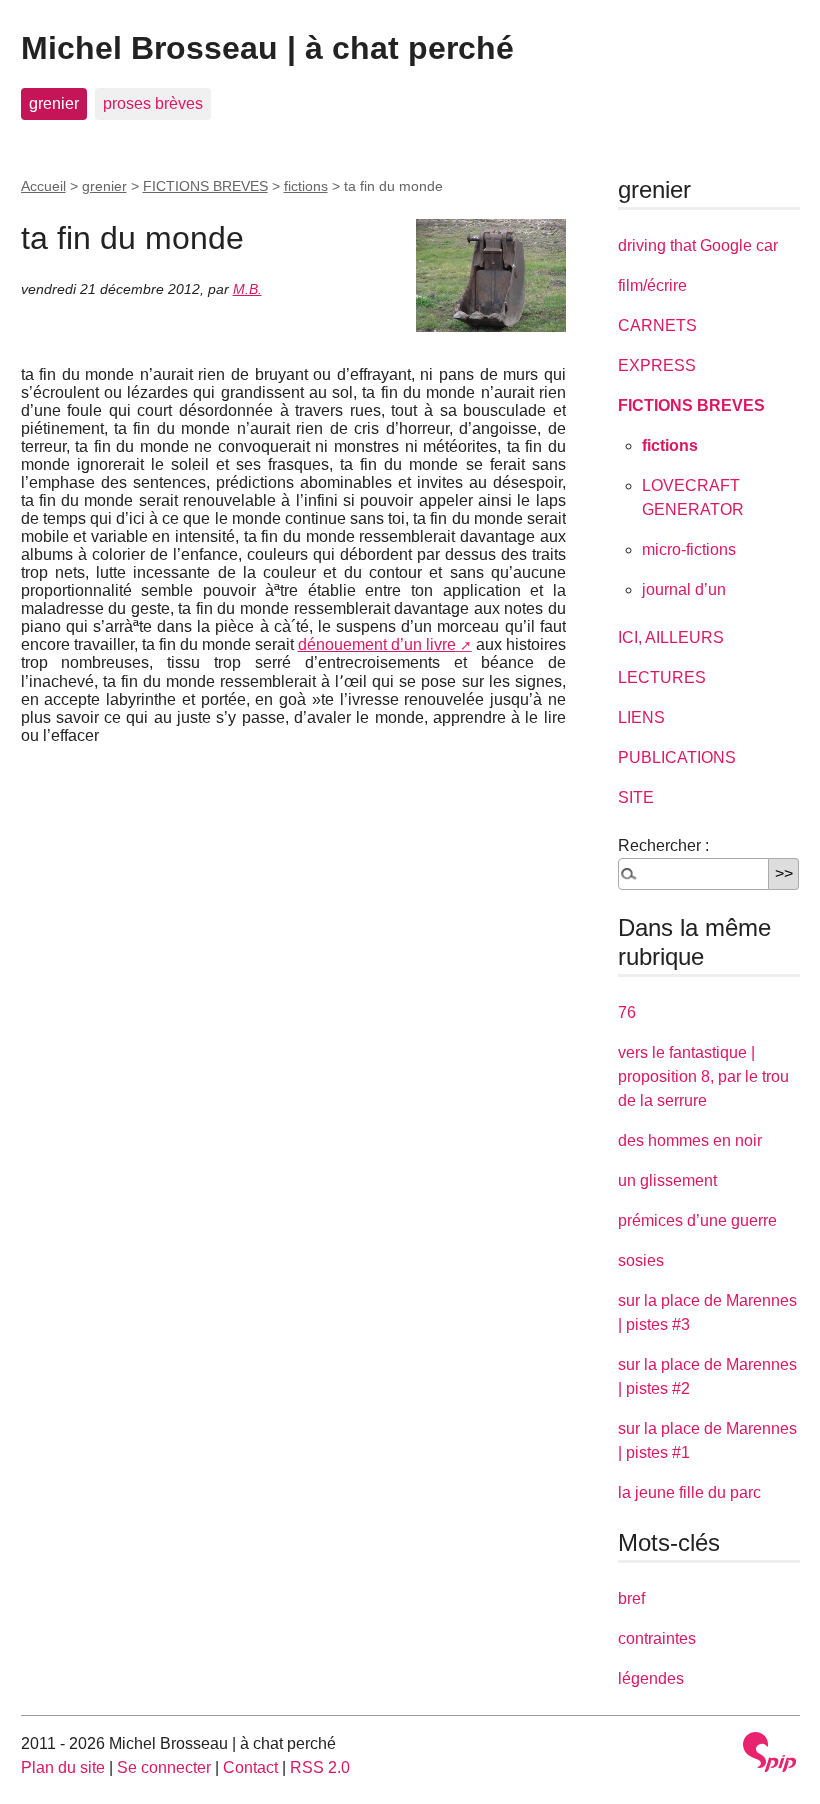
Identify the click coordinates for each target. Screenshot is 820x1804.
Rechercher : (663, 845)
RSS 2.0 (320, 1767)
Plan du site (63, 1767)
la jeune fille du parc (689, 1492)
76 (627, 1012)
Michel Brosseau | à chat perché (267, 48)
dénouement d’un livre (377, 644)
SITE (636, 797)
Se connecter (164, 1767)
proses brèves (153, 103)
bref (631, 1598)
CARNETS (657, 325)
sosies (641, 1260)
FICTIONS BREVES (205, 186)
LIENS (641, 717)
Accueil (43, 186)
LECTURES (662, 677)
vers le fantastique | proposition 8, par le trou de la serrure (703, 1076)
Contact (250, 1767)
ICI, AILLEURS (671, 637)
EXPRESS (657, 365)
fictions (306, 186)
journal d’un (684, 589)
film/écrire (652, 285)
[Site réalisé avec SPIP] (770, 1752)
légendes (651, 1678)
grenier (54, 103)
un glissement (667, 1180)
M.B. (247, 289)
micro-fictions (689, 549)
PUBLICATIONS (677, 757)
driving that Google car (698, 245)
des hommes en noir (690, 1140)
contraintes (657, 1638)
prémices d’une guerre (697, 1220)
